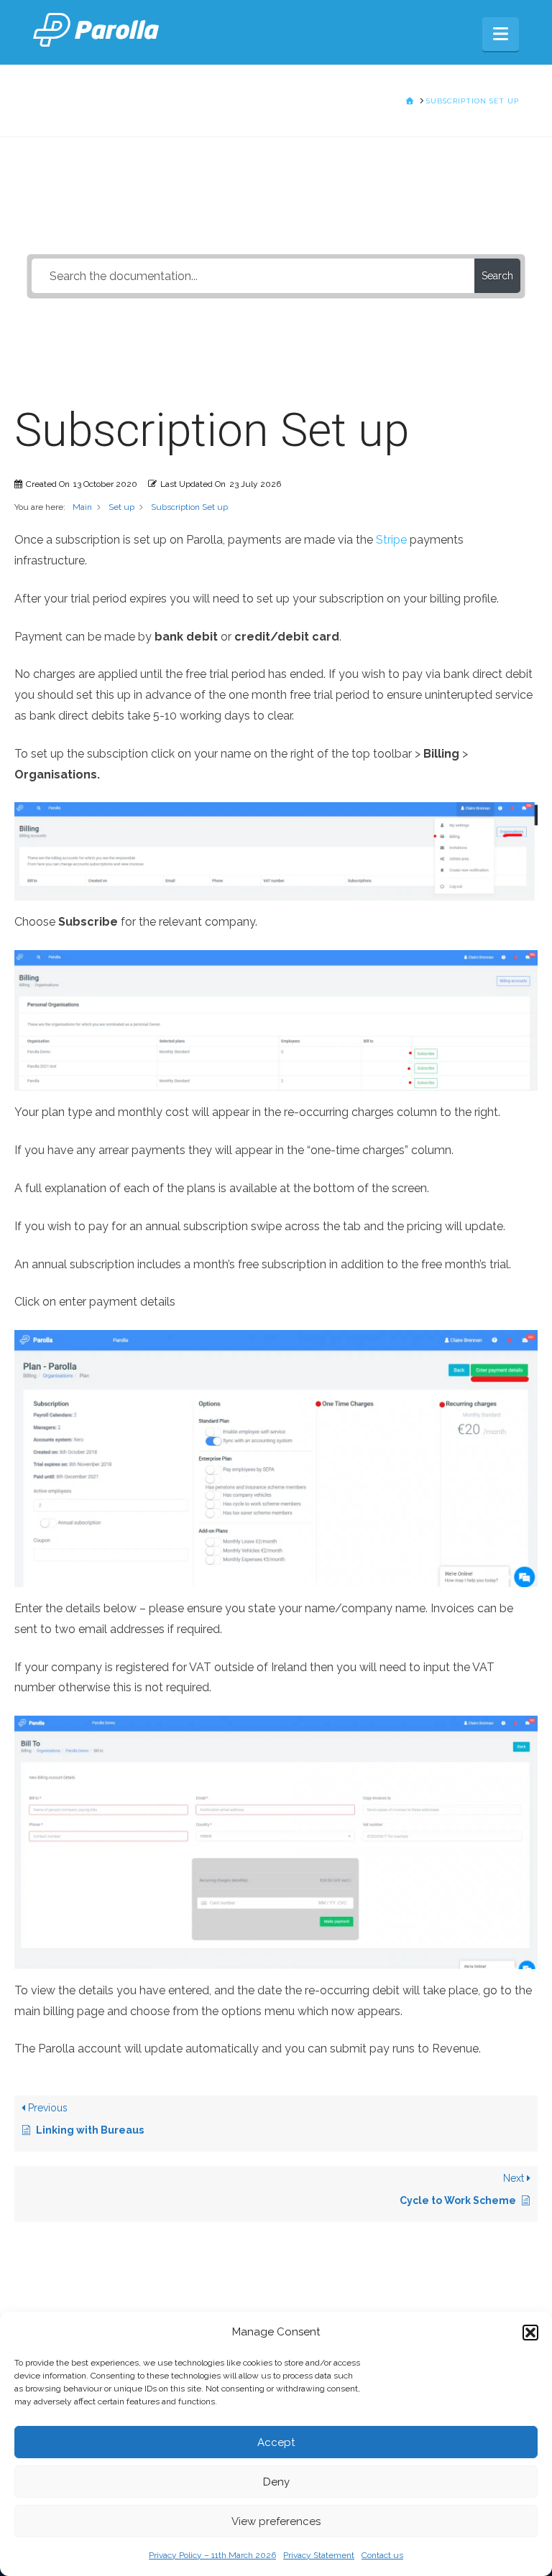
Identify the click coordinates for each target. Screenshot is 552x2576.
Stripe (391, 540)
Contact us (382, 2555)
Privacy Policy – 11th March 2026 (212, 2555)
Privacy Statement (319, 2555)
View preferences (276, 2521)
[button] (530, 2333)
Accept (276, 2442)
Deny (276, 2482)
